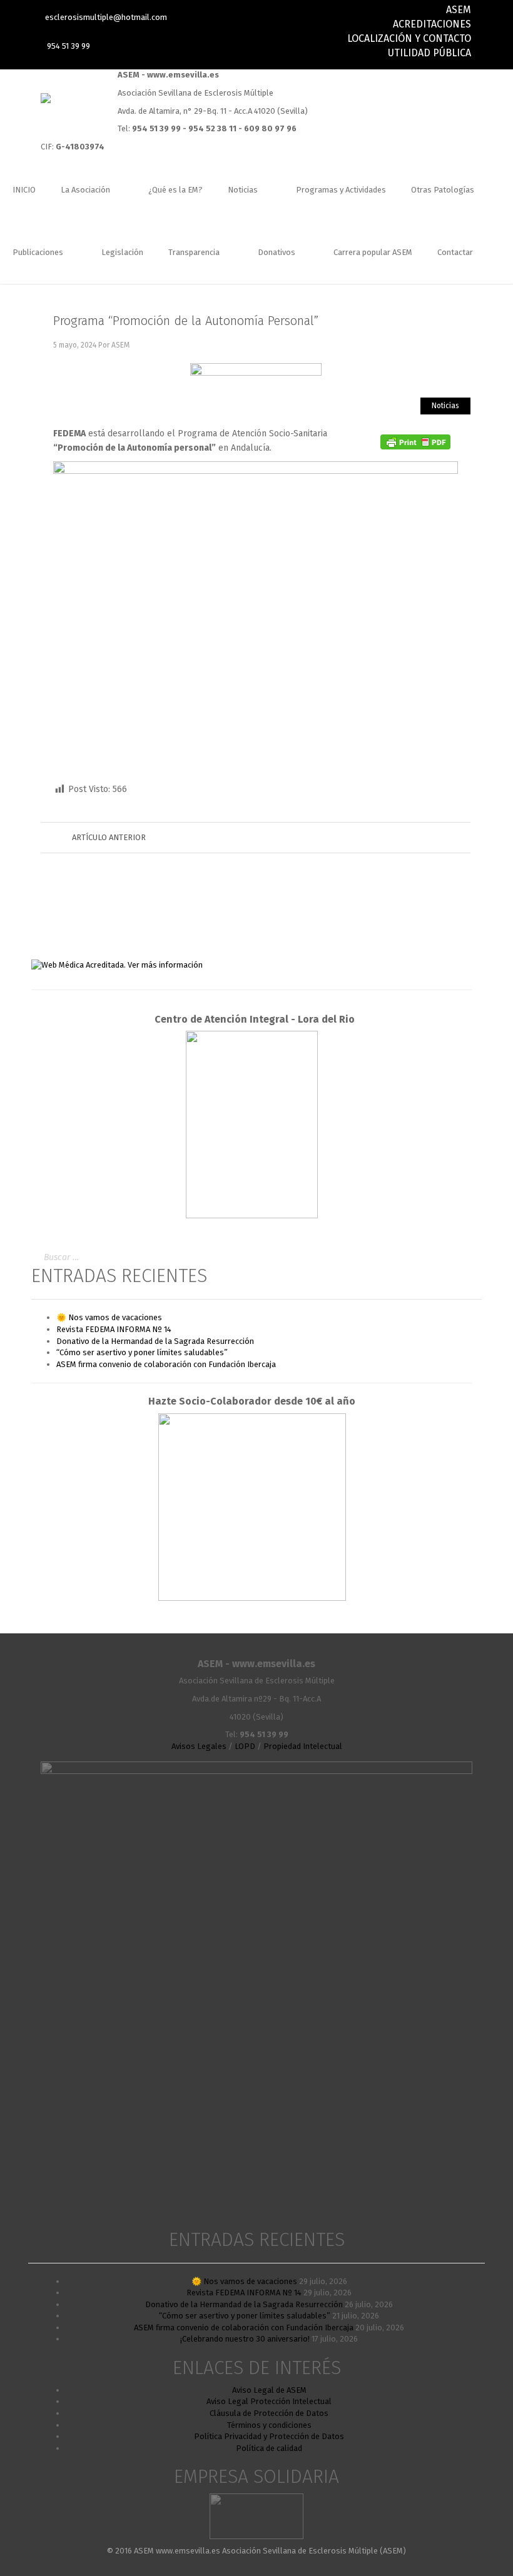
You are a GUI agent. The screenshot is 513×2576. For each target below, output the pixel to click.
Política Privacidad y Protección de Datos (269, 2436)
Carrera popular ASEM (373, 252)
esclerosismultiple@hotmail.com (106, 17)
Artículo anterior (109, 837)
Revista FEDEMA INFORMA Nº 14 (114, 1329)
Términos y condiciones (269, 2425)
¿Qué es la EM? (175, 190)
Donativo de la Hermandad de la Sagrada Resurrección (155, 1341)
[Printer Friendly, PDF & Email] (415, 442)
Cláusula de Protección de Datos (269, 2413)
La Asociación (86, 190)
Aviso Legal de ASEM (269, 2390)
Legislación (122, 252)
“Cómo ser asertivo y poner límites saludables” (142, 1352)
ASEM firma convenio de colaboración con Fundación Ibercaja (166, 1364)
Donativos (277, 252)
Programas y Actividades (341, 190)
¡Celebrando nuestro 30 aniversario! (245, 2339)
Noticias (244, 190)
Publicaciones (39, 252)
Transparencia (195, 252)
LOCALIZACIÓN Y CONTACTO (409, 38)
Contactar (455, 252)
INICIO (24, 190)
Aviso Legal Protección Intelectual (269, 2401)
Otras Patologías (443, 190)
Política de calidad (269, 2448)
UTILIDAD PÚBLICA (429, 53)
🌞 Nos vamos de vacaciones (109, 1317)
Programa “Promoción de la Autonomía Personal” (186, 321)
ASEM (459, 10)
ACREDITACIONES (432, 24)
